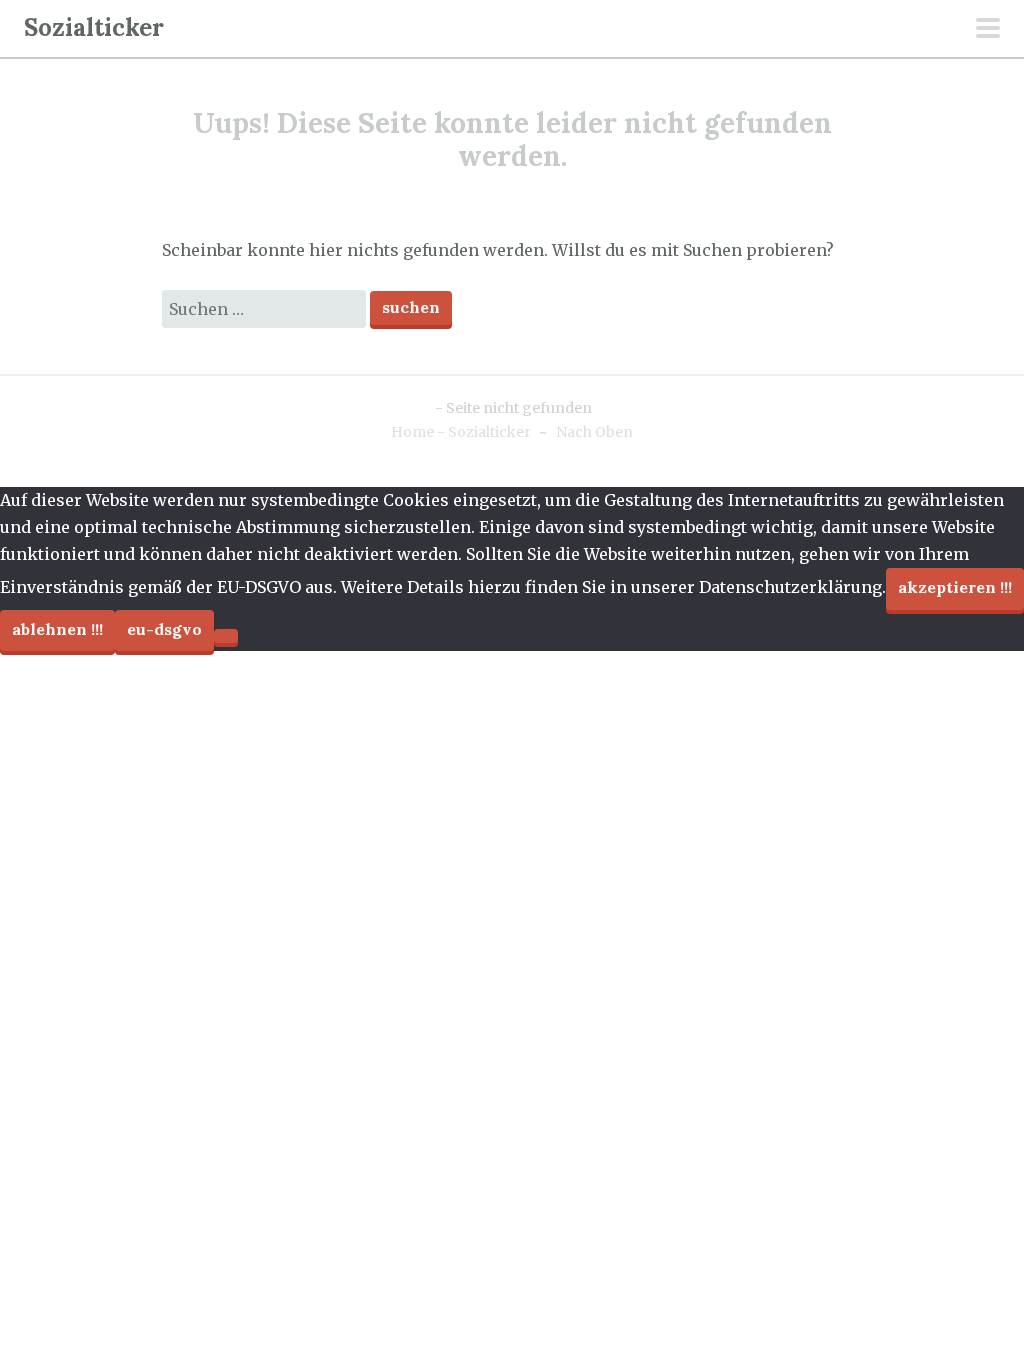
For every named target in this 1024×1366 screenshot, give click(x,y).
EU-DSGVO (164, 629)
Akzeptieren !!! (955, 587)
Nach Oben (594, 432)
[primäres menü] (988, 30)
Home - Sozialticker (461, 432)
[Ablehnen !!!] (226, 636)
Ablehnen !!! (57, 629)
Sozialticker (94, 27)
